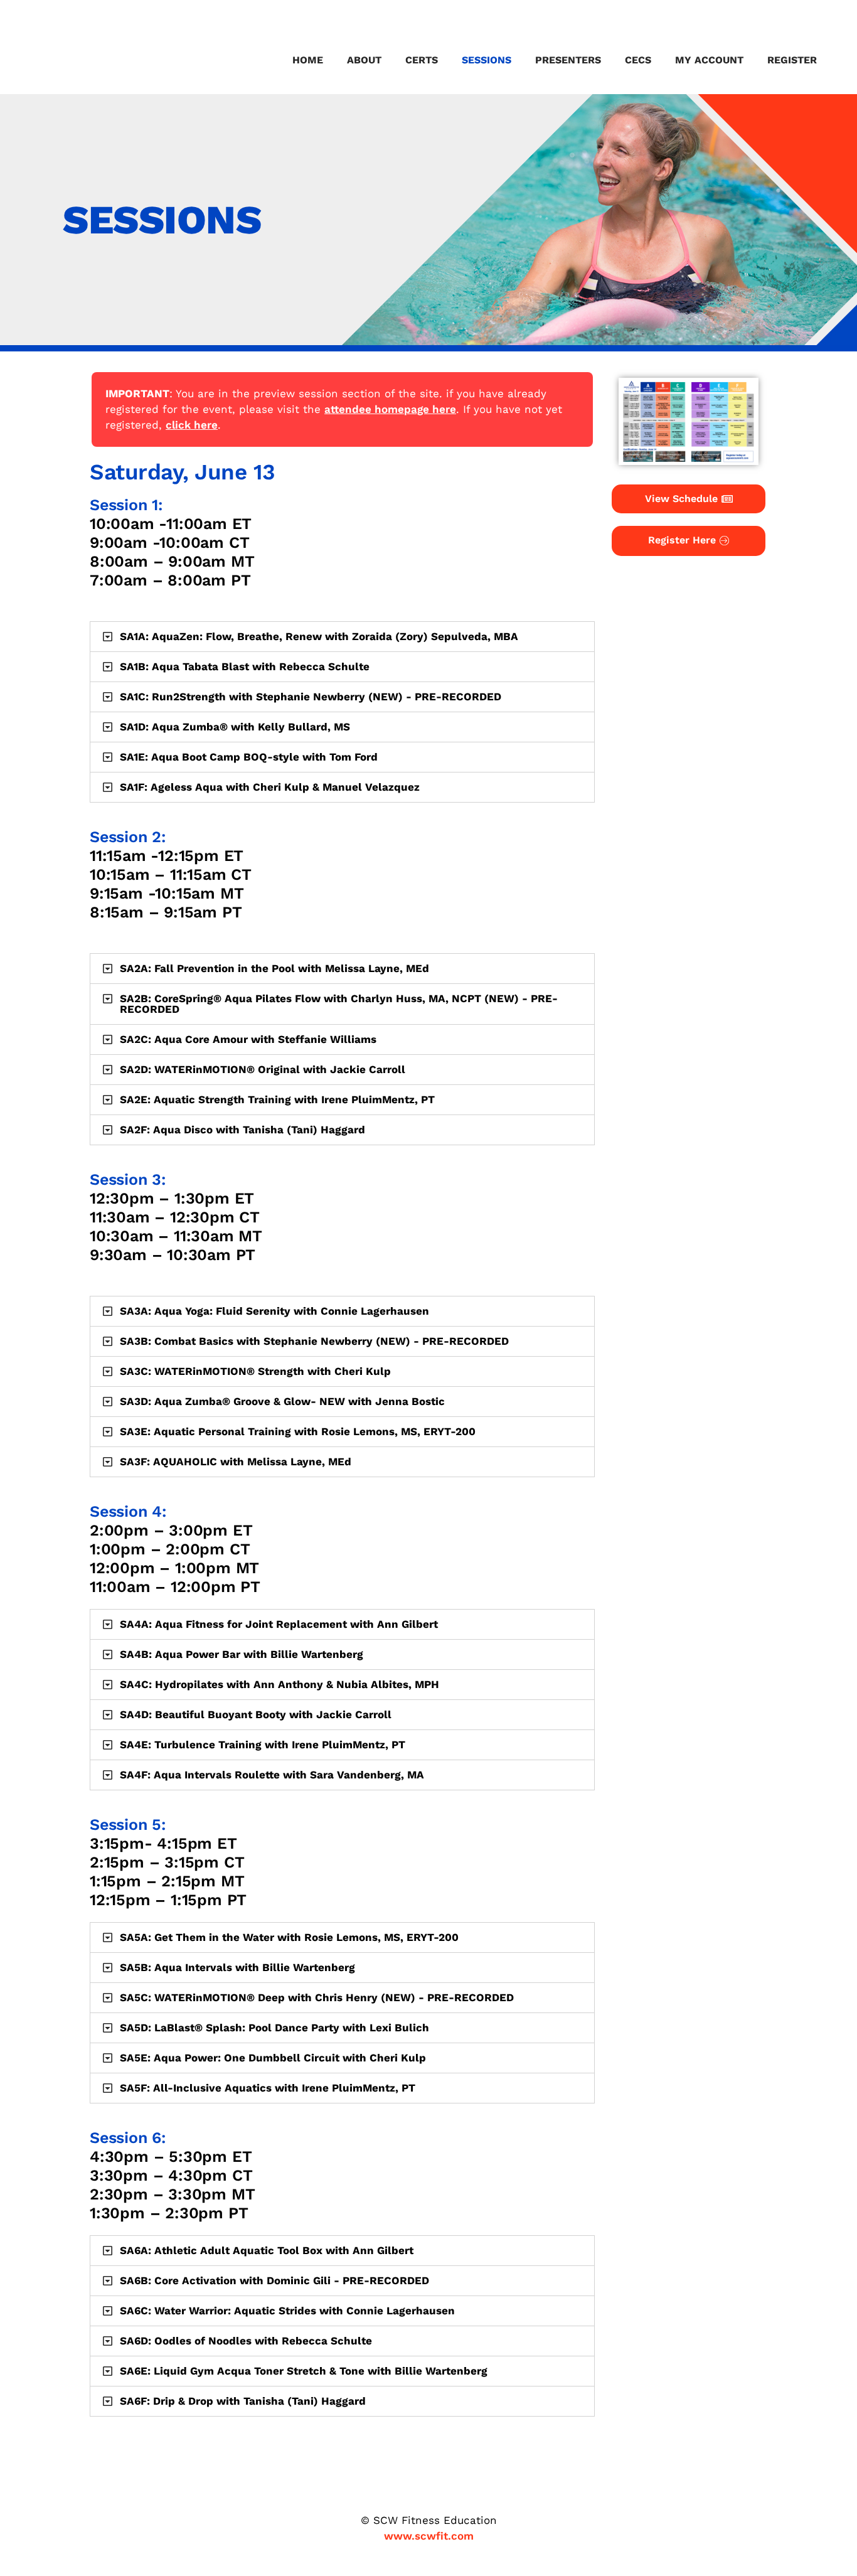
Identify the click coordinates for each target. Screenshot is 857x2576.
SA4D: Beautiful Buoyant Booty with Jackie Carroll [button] (256, 1714)
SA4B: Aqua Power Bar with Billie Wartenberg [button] (242, 1654)
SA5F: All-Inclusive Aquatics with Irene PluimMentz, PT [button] (268, 2088)
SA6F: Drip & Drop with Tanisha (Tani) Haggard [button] (243, 2401)
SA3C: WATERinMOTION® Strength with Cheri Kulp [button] (255, 1371)
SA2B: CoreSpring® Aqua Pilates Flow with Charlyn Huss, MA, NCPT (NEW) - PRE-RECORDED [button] (339, 1004)
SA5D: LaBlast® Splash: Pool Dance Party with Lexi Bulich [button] (274, 2028)
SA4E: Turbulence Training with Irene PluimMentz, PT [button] (263, 1745)
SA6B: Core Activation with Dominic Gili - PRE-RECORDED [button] (274, 2280)
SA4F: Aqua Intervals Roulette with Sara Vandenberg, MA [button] (272, 1775)
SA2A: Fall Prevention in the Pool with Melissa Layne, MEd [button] (274, 968)
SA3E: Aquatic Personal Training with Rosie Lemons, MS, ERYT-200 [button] (298, 1431)
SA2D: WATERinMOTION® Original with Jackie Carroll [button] (263, 1069)
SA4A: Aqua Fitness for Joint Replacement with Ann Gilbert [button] (279, 1624)
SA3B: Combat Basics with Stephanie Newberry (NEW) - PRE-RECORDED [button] (314, 1341)
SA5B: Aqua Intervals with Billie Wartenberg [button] (237, 1967)
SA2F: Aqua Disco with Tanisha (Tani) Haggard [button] (242, 1130)
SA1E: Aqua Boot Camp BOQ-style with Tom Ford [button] (249, 757)
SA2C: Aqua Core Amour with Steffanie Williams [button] (248, 1039)
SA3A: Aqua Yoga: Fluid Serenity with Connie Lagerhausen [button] (274, 1311)
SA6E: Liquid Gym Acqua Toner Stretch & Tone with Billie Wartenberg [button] (304, 2371)
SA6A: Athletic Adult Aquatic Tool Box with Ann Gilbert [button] (267, 2250)
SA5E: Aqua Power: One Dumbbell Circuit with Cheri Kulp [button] (273, 2058)
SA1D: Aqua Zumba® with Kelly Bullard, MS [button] (235, 727)
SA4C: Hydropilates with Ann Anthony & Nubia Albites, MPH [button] (279, 1684)
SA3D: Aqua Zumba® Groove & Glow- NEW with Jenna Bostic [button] (282, 1401)
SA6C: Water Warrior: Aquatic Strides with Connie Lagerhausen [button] (287, 2311)
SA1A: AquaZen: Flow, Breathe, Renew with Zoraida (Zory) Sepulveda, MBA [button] (319, 636)
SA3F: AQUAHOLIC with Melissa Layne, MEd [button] (236, 1462)
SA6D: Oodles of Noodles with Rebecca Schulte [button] (246, 2341)
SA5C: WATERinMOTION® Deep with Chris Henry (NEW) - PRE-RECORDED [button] (317, 1997)
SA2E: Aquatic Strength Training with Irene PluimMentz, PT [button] (277, 1099)
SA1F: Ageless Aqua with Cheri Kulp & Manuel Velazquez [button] (270, 787)
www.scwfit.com (429, 2536)
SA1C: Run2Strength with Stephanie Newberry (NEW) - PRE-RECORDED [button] (311, 697)
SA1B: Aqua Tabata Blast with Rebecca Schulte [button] (245, 666)
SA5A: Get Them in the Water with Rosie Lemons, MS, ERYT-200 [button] (289, 1937)
